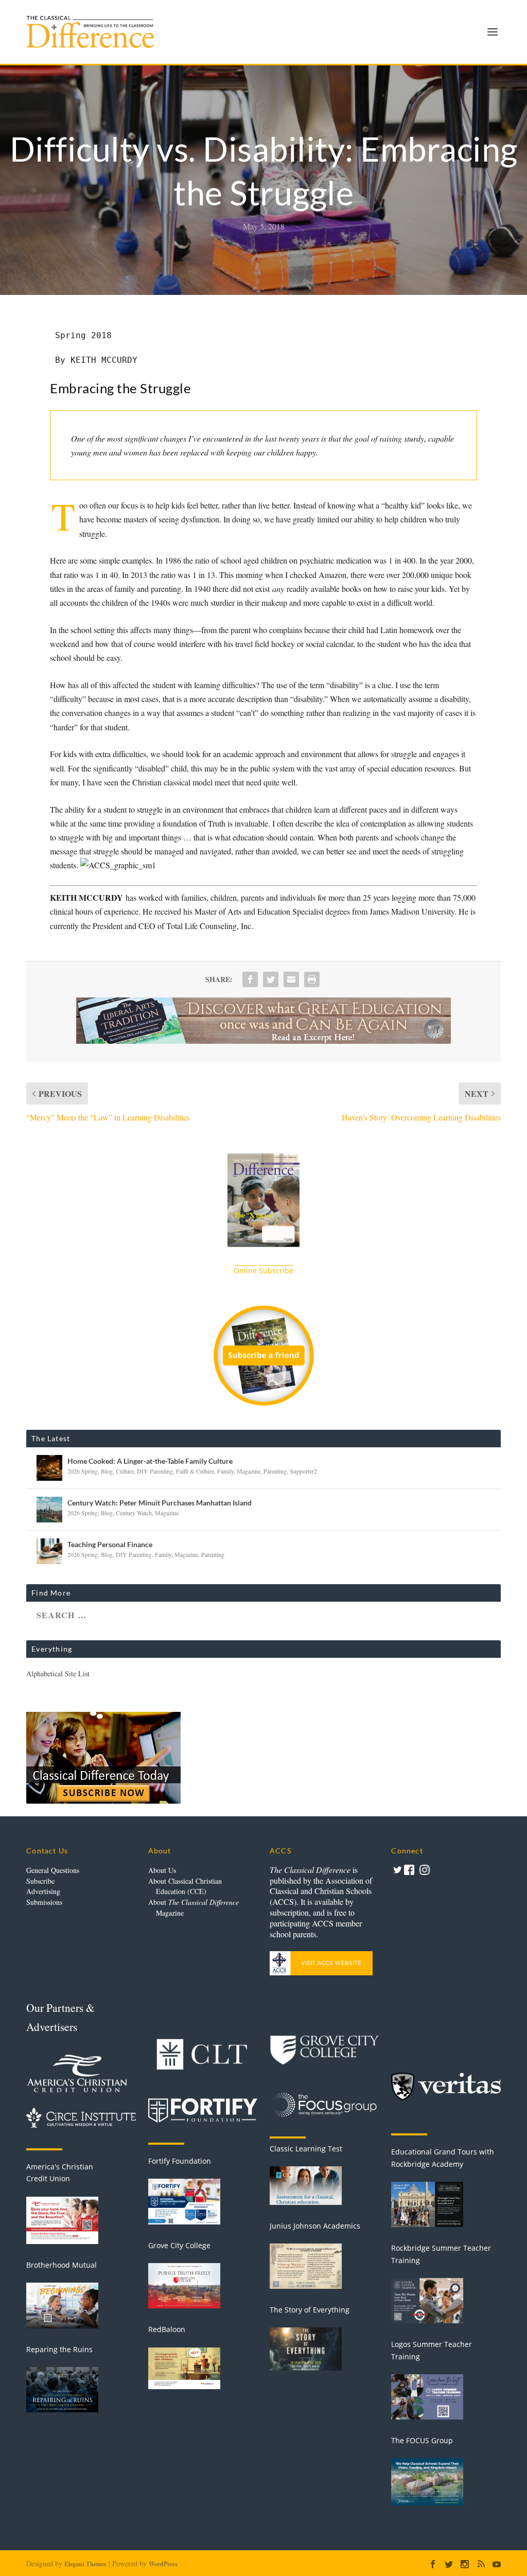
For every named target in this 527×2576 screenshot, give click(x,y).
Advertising (43, 1891)
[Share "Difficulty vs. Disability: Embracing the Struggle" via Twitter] (271, 979)
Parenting (275, 1471)
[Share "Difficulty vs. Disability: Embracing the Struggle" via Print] (312, 979)
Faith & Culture (195, 1471)
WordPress (163, 2564)
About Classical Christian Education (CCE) (185, 1886)
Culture (125, 1471)
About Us (162, 1870)
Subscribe (40, 1881)
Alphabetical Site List (58, 1673)
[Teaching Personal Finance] (49, 1551)
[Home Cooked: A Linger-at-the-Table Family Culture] (49, 1468)
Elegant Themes (85, 2564)
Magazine (249, 1471)
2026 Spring (83, 1471)
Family (225, 1471)
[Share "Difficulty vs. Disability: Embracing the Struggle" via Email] (291, 979)
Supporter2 (303, 1471)
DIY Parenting (155, 1471)
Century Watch (134, 1513)
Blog (107, 1471)
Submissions (44, 1902)
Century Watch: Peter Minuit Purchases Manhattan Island (160, 1503)
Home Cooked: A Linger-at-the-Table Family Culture (150, 1461)
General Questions (53, 1870)
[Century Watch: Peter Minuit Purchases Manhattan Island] (49, 1510)
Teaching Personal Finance (110, 1544)
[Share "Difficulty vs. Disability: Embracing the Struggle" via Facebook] (250, 979)
